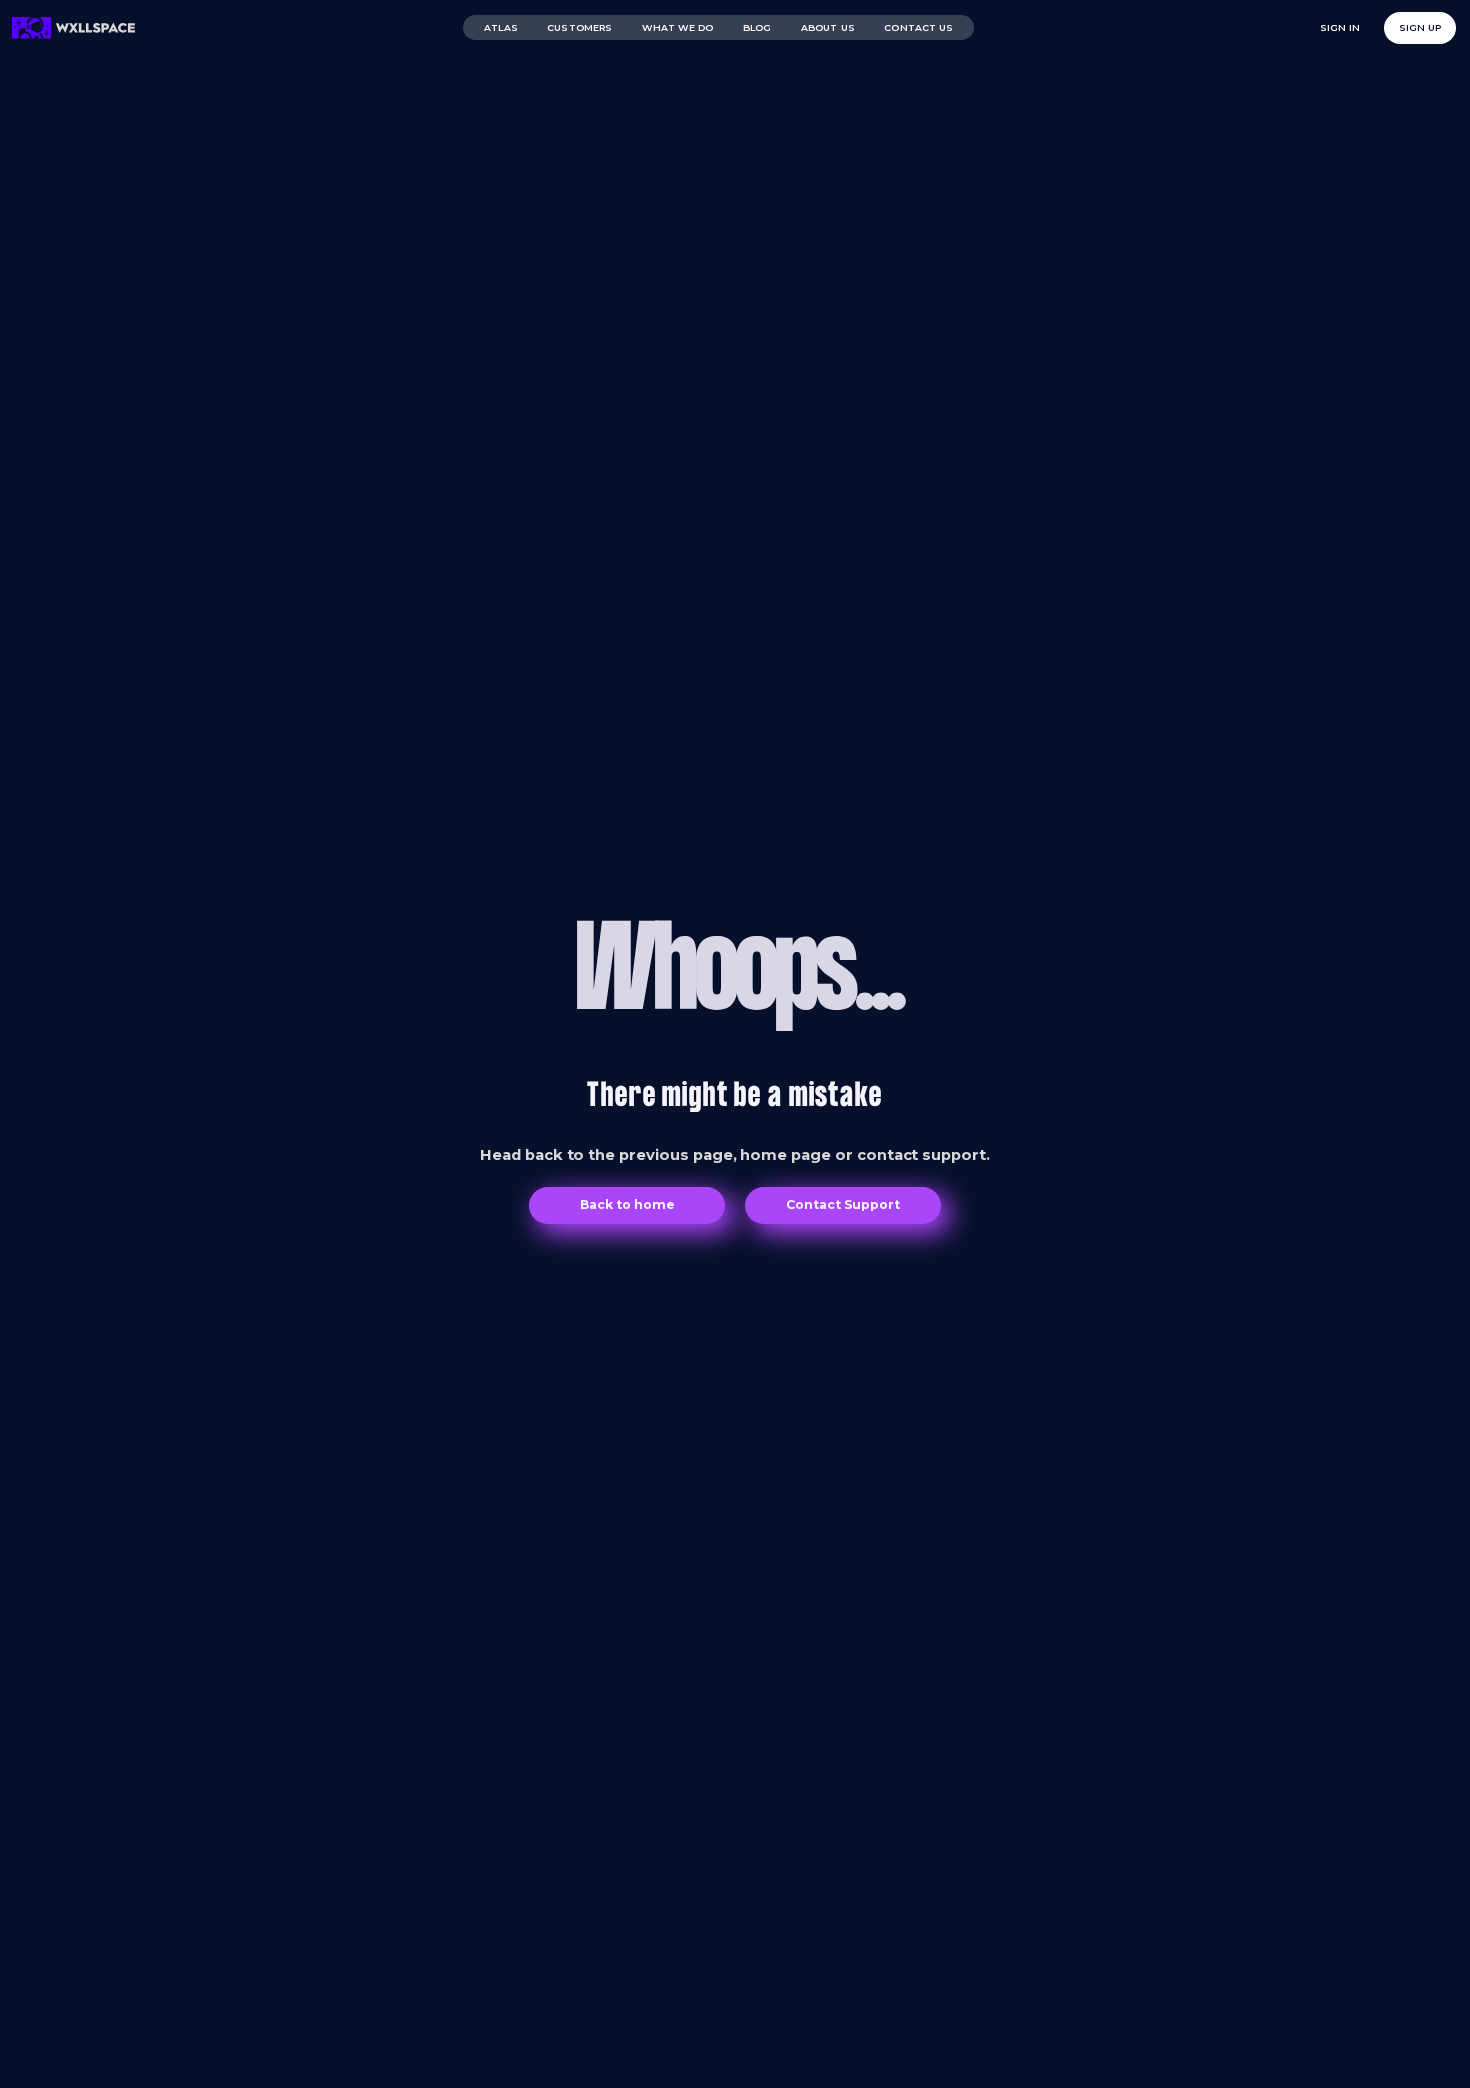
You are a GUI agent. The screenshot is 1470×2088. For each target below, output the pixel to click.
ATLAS (500, 27)
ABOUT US (828, 27)
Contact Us (918, 27)
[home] (73, 28)
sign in (1340, 27)
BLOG (757, 27)
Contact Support (843, 1204)
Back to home (626, 1204)
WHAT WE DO (678, 27)
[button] (579, 27)
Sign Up (1420, 27)
